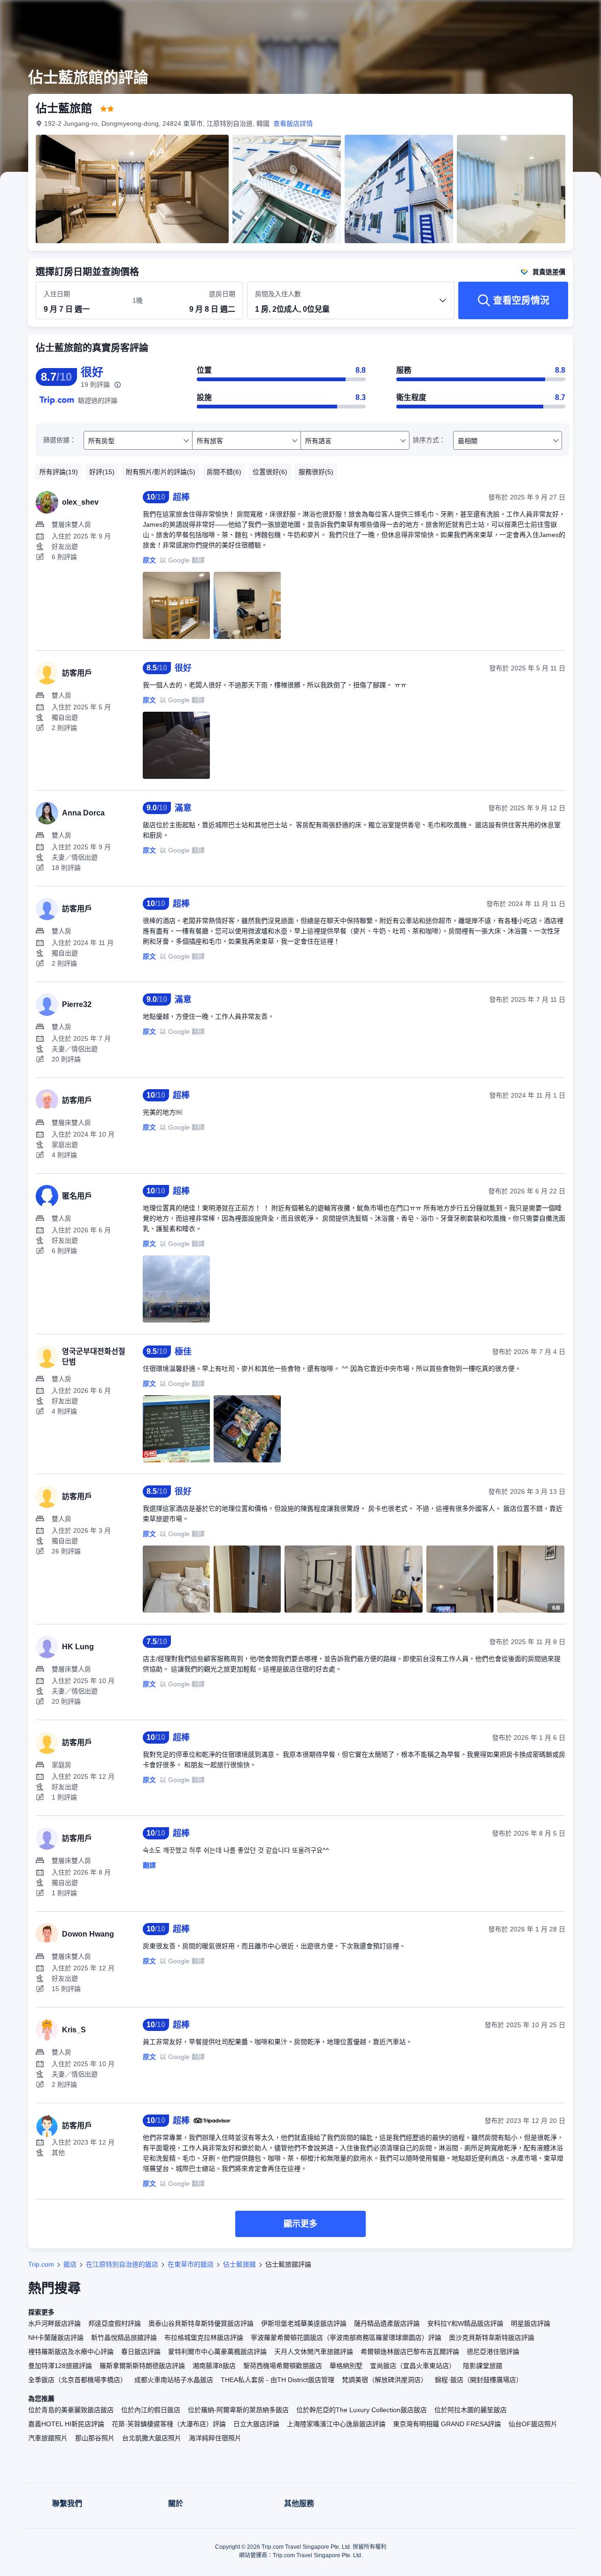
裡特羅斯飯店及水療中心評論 (71, 2352)
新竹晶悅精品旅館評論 (124, 2338)
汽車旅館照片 (48, 2438)
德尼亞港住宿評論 (493, 2352)
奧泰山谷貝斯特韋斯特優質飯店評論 (201, 2323)
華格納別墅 (346, 2366)
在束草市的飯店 (191, 2264)
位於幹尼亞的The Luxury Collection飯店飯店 (362, 2410)
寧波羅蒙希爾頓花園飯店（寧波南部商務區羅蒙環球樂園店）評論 (346, 2338)
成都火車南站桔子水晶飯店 (174, 2380)
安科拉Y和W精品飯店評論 (465, 2323)
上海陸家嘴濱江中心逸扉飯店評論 (336, 2424)
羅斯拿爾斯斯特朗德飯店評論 (142, 2366)
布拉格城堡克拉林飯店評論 (204, 2338)
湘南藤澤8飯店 (214, 2366)
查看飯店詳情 (293, 123)
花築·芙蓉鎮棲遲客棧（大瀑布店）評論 (169, 2424)
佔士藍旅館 (239, 2264)
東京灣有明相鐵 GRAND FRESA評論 (447, 2424)
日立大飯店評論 (256, 2424)
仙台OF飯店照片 (533, 2424)
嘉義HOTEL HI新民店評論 (66, 2424)
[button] (538, 15)
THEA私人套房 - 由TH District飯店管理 (277, 2380)
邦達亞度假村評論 (115, 2323)
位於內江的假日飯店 (151, 2410)
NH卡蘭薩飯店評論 (56, 2338)
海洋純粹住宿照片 (215, 2438)
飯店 (70, 2264)
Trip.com (41, 2264)
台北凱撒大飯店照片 (152, 2438)
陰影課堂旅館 (483, 2366)
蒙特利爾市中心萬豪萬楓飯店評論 (217, 2352)
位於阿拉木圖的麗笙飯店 (470, 2410)
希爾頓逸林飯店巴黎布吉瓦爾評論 (410, 2352)
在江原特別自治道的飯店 (122, 2264)
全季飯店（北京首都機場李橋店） (77, 2380)
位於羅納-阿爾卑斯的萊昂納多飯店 (238, 2410)
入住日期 (57, 294)
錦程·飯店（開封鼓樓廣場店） (479, 2380)
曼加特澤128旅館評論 (60, 2366)
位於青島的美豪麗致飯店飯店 (71, 2410)
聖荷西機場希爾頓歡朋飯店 (283, 2366)
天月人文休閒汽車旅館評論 (314, 2352)
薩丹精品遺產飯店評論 (387, 2323)
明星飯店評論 (531, 2323)
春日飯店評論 (141, 2352)
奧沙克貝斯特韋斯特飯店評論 (492, 2338)
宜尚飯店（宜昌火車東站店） (413, 2366)
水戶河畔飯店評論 (54, 2323)
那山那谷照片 (95, 2438)
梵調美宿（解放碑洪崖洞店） (385, 2380)
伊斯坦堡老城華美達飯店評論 (304, 2323)
